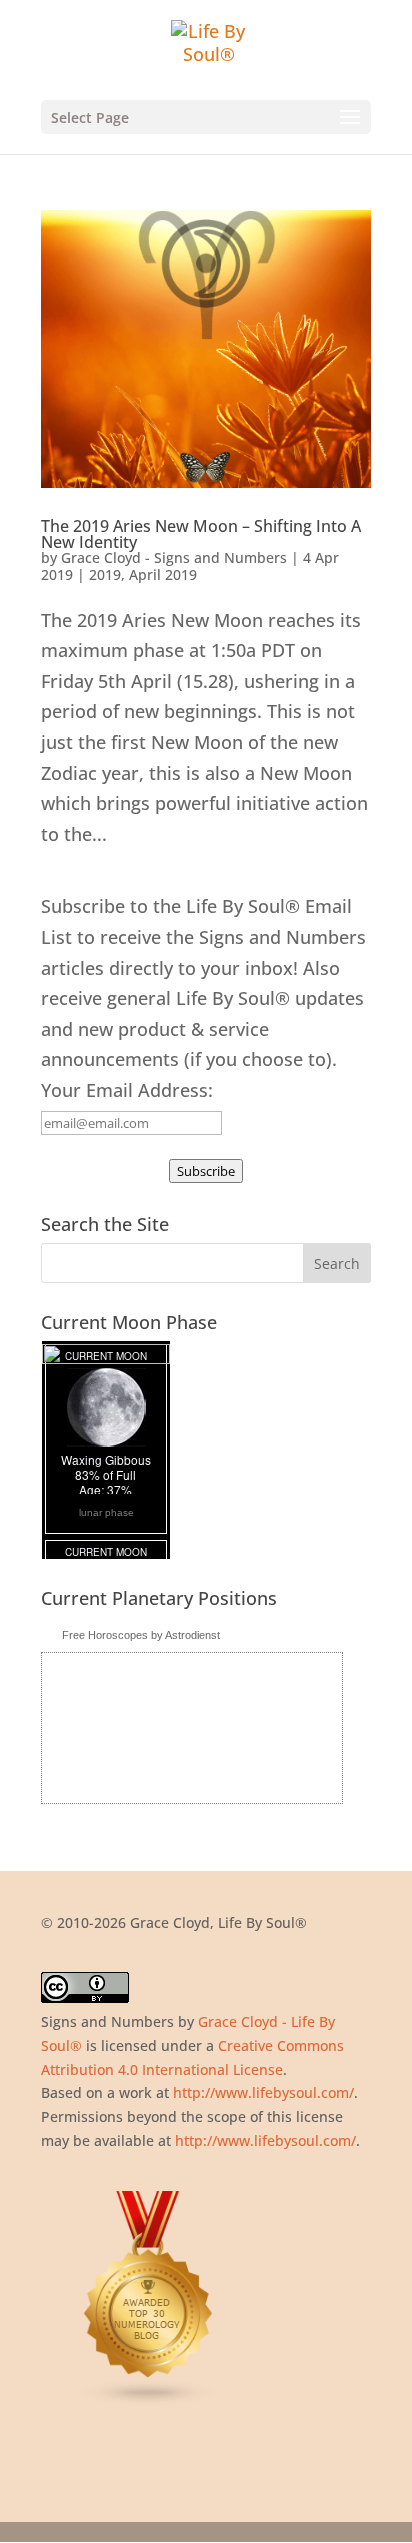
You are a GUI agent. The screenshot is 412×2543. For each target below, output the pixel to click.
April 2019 (163, 574)
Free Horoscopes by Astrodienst (141, 1635)
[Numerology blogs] (149, 2401)
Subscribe (206, 1171)
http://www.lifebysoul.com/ (263, 2092)
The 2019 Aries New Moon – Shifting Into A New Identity (201, 534)
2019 (105, 574)
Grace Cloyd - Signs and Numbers (174, 557)
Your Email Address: (127, 1090)
